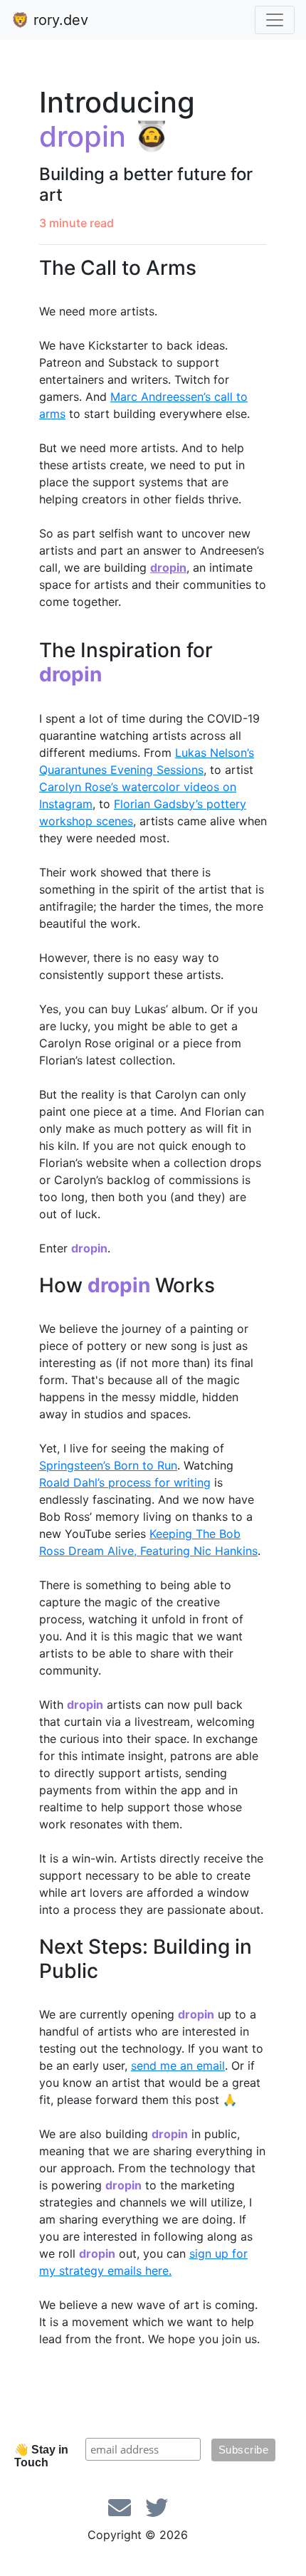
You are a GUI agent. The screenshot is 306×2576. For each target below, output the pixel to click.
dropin (168, 567)
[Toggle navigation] (275, 20)
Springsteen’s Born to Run (108, 1465)
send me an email (178, 2065)
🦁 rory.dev (50, 20)
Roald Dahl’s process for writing (125, 1482)
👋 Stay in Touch (41, 2456)
